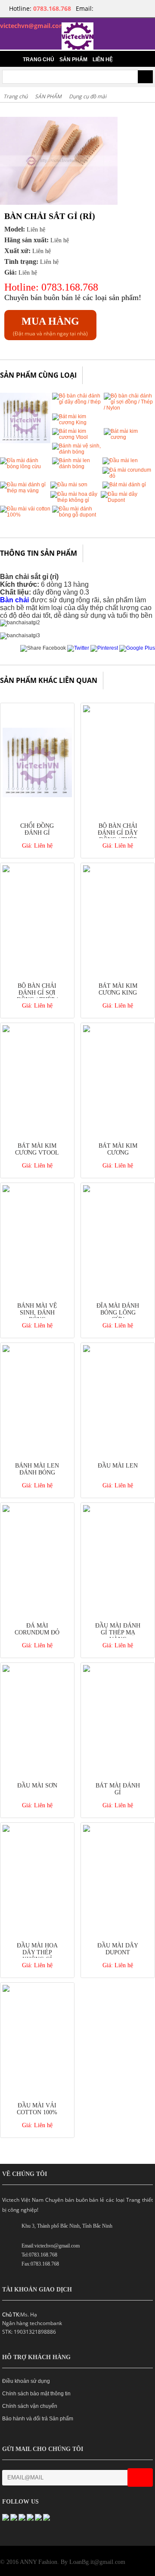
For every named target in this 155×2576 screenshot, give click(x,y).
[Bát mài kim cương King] (77, 423)
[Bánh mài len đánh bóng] (77, 466)
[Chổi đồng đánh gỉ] (25, 441)
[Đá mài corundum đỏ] (128, 476)
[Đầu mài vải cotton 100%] (25, 515)
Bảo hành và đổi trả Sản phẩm (38, 2419)
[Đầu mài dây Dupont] (126, 500)
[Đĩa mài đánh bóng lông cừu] (25, 466)
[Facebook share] (43, 648)
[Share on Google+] (137, 648)
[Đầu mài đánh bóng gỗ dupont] (77, 515)
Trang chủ (39, 59)
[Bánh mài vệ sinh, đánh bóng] (77, 452)
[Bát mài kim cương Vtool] (77, 437)
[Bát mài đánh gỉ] (124, 485)
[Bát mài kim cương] (129, 437)
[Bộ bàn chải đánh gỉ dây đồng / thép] (77, 402)
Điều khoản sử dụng (26, 2381)
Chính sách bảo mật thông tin (36, 2394)
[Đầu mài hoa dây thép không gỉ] (76, 500)
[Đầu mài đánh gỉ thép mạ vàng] (25, 491)
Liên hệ (103, 59)
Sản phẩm (73, 59)
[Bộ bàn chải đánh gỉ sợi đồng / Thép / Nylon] (129, 408)
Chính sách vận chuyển (30, 2406)
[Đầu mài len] (120, 460)
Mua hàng (50, 321)
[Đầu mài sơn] (69, 485)
